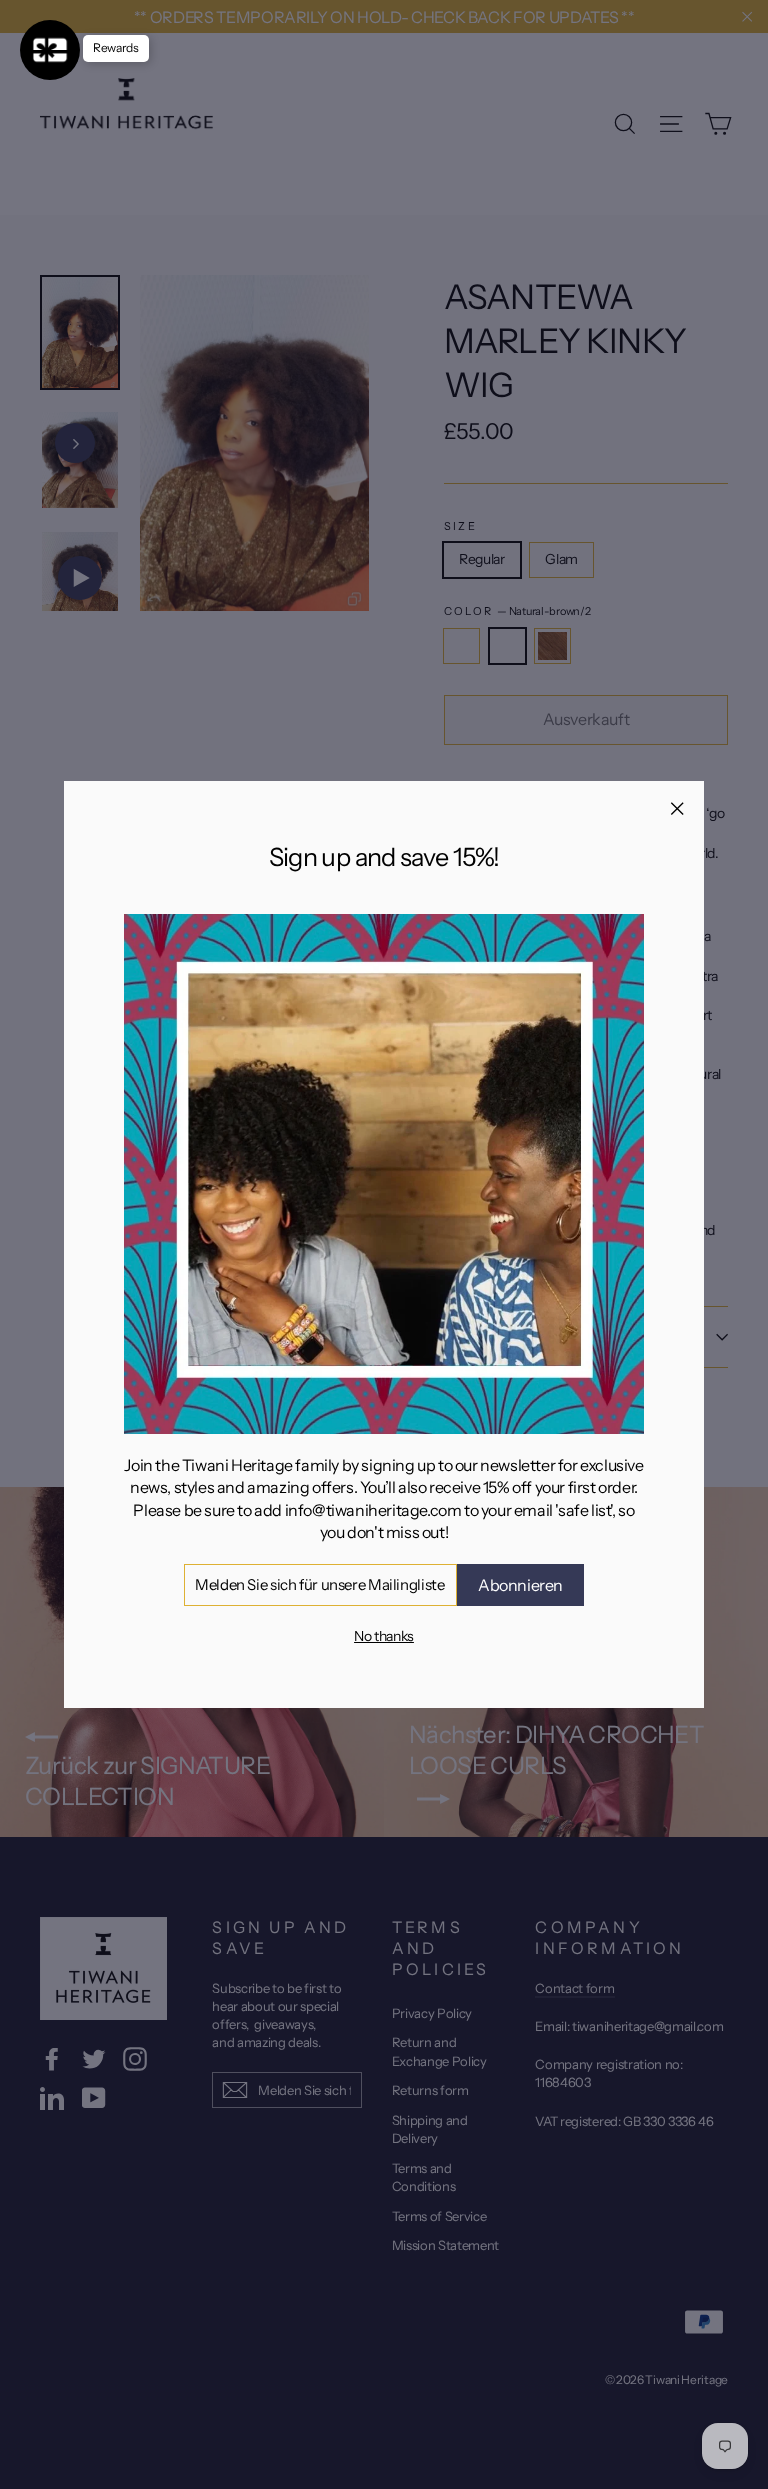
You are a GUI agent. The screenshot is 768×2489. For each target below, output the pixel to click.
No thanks (384, 1636)
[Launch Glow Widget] (50, 50)
